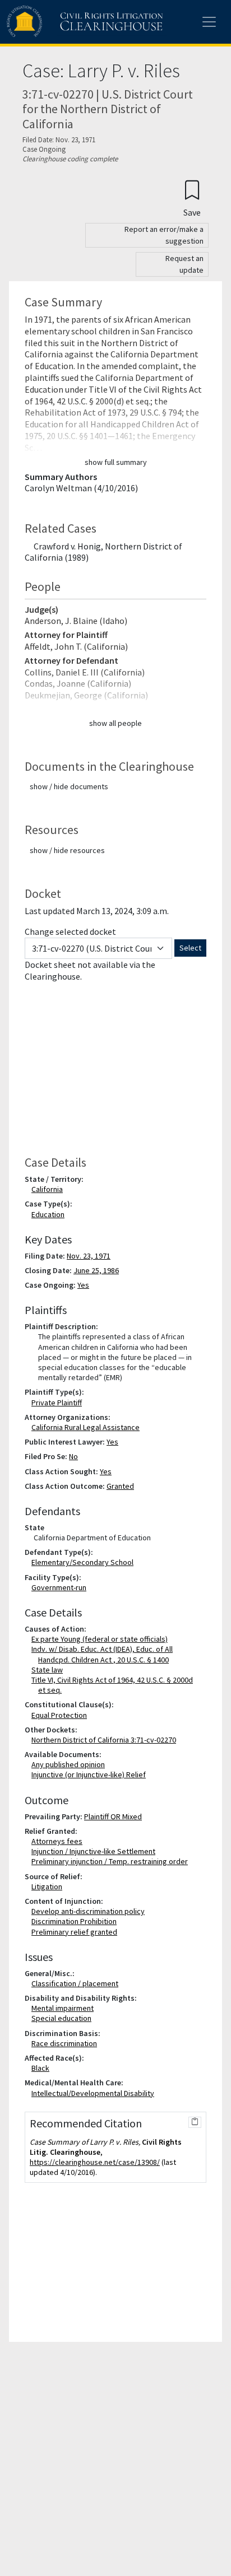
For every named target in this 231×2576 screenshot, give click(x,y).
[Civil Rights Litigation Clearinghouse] (63, 22)
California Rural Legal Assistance (88, 1427)
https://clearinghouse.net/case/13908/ (95, 2162)
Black (43, 2068)
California (49, 1189)
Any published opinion (70, 1764)
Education (50, 1214)
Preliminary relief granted (77, 1932)
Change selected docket (70, 931)
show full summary (116, 462)
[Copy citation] (195, 2122)
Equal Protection (61, 1715)
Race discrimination (66, 2043)
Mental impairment (65, 2008)
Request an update (184, 264)
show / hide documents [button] (69, 786)
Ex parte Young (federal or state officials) (102, 1639)
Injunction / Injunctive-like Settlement (96, 1851)
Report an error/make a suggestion (164, 235)
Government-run (61, 1587)
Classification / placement (77, 1983)
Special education (64, 2018)
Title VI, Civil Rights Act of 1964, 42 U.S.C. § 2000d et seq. (114, 1685)
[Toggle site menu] (209, 22)
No (73, 1456)
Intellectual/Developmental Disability (95, 2093)
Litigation (49, 1886)
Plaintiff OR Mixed (113, 1816)
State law (49, 1670)
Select (190, 948)
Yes (83, 1285)
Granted (120, 1486)
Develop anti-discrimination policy (90, 1911)
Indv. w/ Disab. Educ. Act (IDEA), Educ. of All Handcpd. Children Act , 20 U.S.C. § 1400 (104, 1654)
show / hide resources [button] (67, 850)
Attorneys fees (59, 1841)
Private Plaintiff (59, 1403)
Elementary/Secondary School (85, 1562)
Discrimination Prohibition (76, 1921)
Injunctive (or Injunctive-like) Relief (91, 1774)
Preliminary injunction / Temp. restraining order (112, 1861)
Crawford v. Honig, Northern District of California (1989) (103, 552)
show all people (115, 723)
